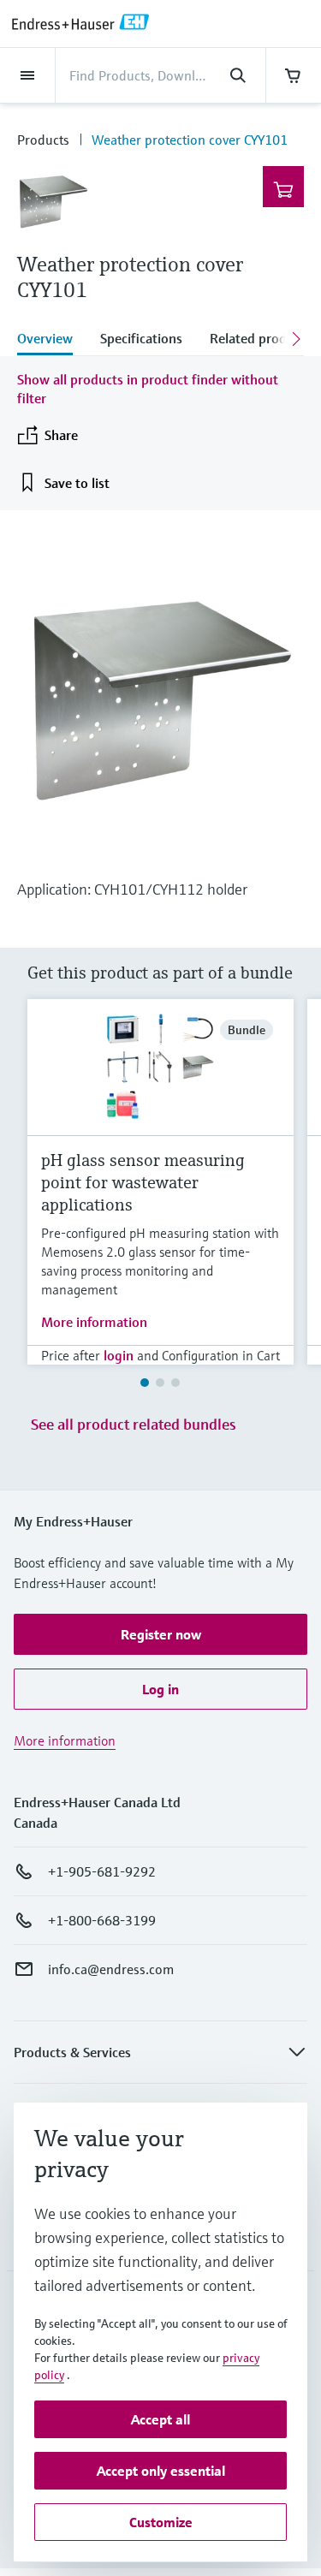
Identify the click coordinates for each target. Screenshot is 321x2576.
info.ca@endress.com (111, 1969)
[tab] (52, 340)
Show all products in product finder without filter (148, 389)
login (119, 1355)
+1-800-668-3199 (102, 1920)
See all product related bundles (134, 1424)
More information (94, 1322)
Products (43, 140)
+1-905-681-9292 (102, 1871)
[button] (160, 1634)
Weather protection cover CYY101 (190, 140)
